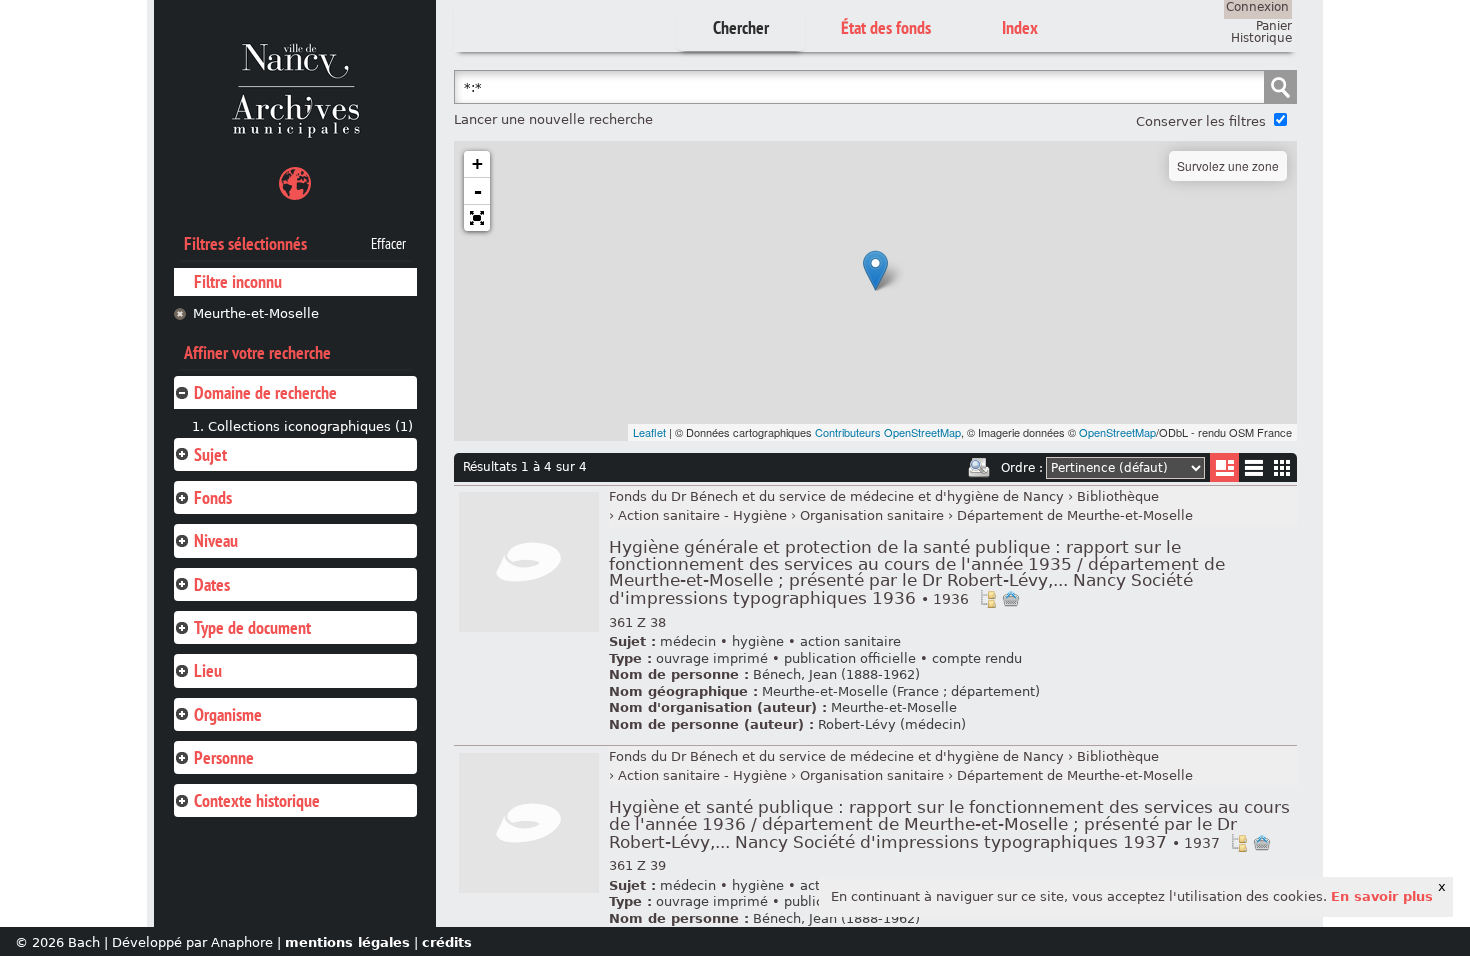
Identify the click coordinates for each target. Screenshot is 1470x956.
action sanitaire (850, 641)
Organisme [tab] (228, 714)
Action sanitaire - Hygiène (702, 515)
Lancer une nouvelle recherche (553, 119)
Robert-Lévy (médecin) (892, 724)
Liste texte (1253, 471)
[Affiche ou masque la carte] (295, 186)
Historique (1261, 38)
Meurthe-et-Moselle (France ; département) (901, 691)
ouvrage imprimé (712, 658)
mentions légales (347, 942)
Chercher (741, 27)
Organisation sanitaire (872, 515)
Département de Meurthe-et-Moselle (1075, 515)
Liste (1224, 467)
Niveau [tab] (216, 540)
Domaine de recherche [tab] (265, 392)
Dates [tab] (212, 584)
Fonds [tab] (213, 497)
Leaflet (649, 432)
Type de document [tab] (252, 627)
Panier (1274, 26)
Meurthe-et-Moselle (256, 313)
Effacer (388, 244)
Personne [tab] (224, 757)
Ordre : (1022, 468)
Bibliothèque (1118, 496)
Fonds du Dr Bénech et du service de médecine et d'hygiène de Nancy (836, 496)
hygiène (758, 641)
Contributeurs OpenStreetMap (888, 432)
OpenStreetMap (1117, 432)
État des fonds (886, 27)
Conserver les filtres (1201, 121)
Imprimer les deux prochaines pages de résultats (979, 468)
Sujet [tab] (210, 454)
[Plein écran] (477, 218)
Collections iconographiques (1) (310, 426)
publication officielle (850, 658)
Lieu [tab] (208, 670)
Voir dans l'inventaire (988, 599)
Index (1020, 27)
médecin (688, 641)
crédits (447, 942)
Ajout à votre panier (1011, 599)
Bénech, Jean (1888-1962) (836, 674)
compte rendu (977, 658)
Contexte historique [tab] (257, 800)
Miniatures (1282, 467)
